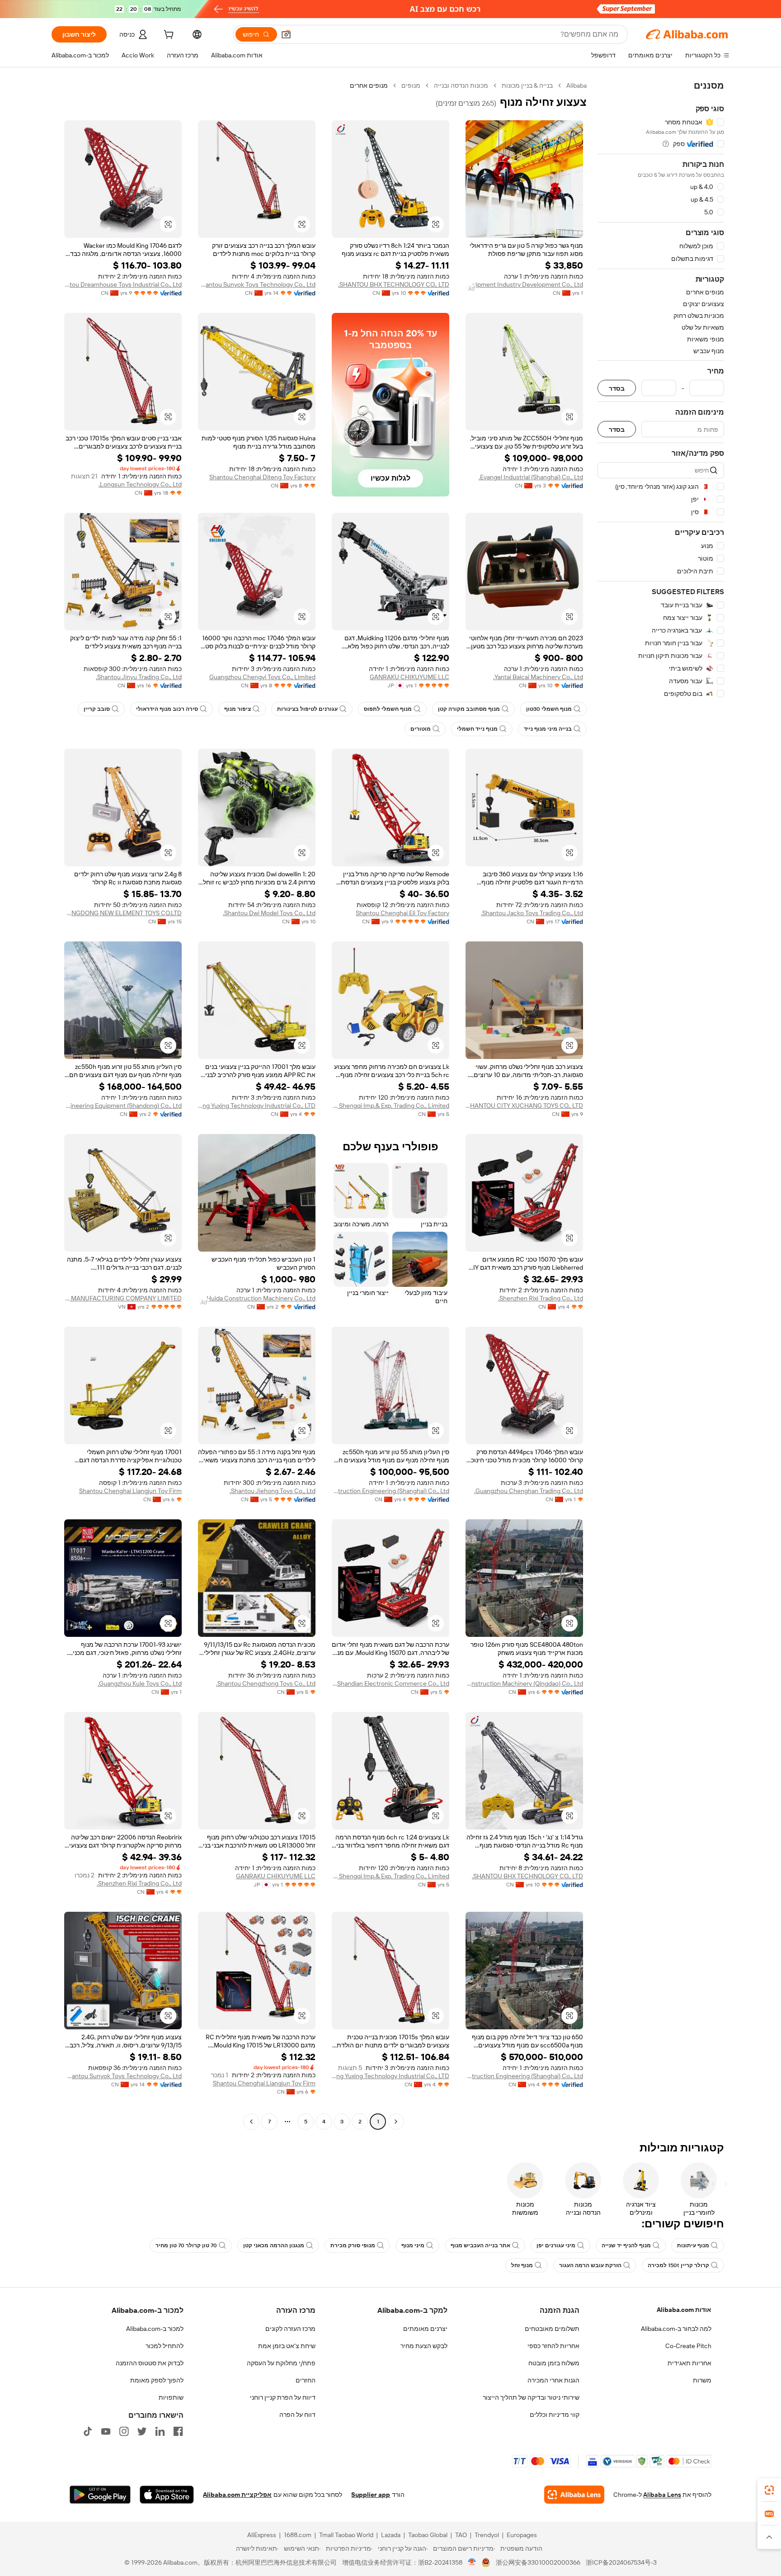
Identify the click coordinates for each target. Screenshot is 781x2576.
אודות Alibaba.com (684, 2310)
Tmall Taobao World (346, 2535)
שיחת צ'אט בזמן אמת (287, 2346)
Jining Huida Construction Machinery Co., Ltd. (257, 1298)
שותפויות (171, 2397)
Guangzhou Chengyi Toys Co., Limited (262, 677)
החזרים (306, 2380)
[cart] (168, 36)
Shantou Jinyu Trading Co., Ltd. (139, 677)
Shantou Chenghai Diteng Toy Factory (262, 477)
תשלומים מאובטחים (552, 2329)
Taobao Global (428, 2535)
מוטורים (421, 729)
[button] (286, 34)
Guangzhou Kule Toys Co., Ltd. (140, 1683)
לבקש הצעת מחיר (424, 2346)
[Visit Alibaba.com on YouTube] (106, 2431)
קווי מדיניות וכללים (555, 2415)
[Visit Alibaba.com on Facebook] (178, 2431)
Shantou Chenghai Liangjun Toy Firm (130, 1491)
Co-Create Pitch (688, 2346)
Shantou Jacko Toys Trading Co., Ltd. (532, 913)
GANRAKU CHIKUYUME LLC (409, 677)
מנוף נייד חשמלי (477, 729)
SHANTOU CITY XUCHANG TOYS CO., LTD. (524, 1106)
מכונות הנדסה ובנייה (461, 85)
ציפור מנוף (238, 709)
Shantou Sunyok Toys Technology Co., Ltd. (257, 284)
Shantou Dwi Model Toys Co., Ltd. (269, 913)
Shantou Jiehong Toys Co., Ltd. (273, 1491)
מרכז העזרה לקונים (290, 2329)
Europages (522, 2535)
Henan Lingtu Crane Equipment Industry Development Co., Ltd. (524, 284)
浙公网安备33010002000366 (538, 2562)
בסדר (617, 388)
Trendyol (487, 2535)
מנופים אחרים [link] (369, 85)
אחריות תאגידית (689, 2363)
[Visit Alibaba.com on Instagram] (124, 2431)
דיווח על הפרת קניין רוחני (283, 2397)
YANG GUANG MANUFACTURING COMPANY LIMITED (123, 1298)
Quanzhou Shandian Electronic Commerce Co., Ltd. (390, 1683)
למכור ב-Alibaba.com (155, 2329)
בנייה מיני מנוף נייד (548, 729)
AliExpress (262, 2535)
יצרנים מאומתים (425, 2329)
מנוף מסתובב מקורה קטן (469, 709)
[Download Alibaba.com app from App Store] (167, 2495)
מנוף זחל (522, 2265)
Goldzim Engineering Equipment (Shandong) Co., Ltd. (123, 1106)
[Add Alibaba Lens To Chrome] (574, 2495)
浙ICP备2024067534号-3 (621, 2562)
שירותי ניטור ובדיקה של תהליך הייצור (531, 2397)
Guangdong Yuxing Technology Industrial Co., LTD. (257, 1106)
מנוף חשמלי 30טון (549, 709)
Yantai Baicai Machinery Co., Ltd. (538, 677)
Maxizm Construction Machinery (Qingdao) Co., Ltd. (524, 1683)
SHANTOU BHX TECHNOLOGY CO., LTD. (394, 284)
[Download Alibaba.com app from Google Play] (100, 2495)
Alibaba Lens (662, 2495)
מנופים (411, 85)
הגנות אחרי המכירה (553, 2380)
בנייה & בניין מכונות (527, 85)
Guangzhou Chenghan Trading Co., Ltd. (529, 1491)
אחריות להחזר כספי (553, 2346)
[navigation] (661, 1105)
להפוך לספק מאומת (157, 2380)
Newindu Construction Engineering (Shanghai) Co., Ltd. (390, 1491)
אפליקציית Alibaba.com (237, 2495)
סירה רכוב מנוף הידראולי (167, 709)
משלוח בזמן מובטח (554, 2363)
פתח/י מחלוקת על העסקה (281, 2363)
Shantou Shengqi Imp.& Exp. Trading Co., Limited (390, 1106)
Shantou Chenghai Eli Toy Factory (402, 913)
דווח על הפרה (297, 2415)
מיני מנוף (413, 2245)
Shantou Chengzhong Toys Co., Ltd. (266, 1683)
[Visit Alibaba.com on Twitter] (142, 2431)
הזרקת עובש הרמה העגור (590, 2265)
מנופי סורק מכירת (353, 2245)
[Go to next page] (251, 2122)
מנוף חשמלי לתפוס (388, 709)
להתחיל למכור (165, 2346)
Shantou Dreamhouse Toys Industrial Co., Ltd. (123, 284)
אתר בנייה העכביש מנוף (480, 2245)
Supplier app (371, 2495)
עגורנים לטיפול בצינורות (307, 709)
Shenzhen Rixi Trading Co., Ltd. (541, 1298)
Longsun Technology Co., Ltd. (140, 484)
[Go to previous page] (396, 2122)
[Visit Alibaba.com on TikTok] (88, 2431)
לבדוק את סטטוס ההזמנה (150, 2363)
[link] (769, 2490)
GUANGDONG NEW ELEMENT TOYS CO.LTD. (123, 913)
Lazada (391, 2535)
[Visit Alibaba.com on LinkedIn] (160, 2431)
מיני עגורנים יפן (556, 2245)
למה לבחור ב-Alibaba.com (676, 2329)
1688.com (298, 2535)
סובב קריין (97, 709)
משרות (702, 2380)
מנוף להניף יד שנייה (626, 2245)
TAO (461, 2535)
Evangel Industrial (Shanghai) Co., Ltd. (531, 477)
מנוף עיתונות (693, 2245)
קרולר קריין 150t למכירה (678, 2265)
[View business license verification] (472, 2562)
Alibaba (576, 85)
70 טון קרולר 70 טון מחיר (186, 2245)
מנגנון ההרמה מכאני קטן (274, 2245)
